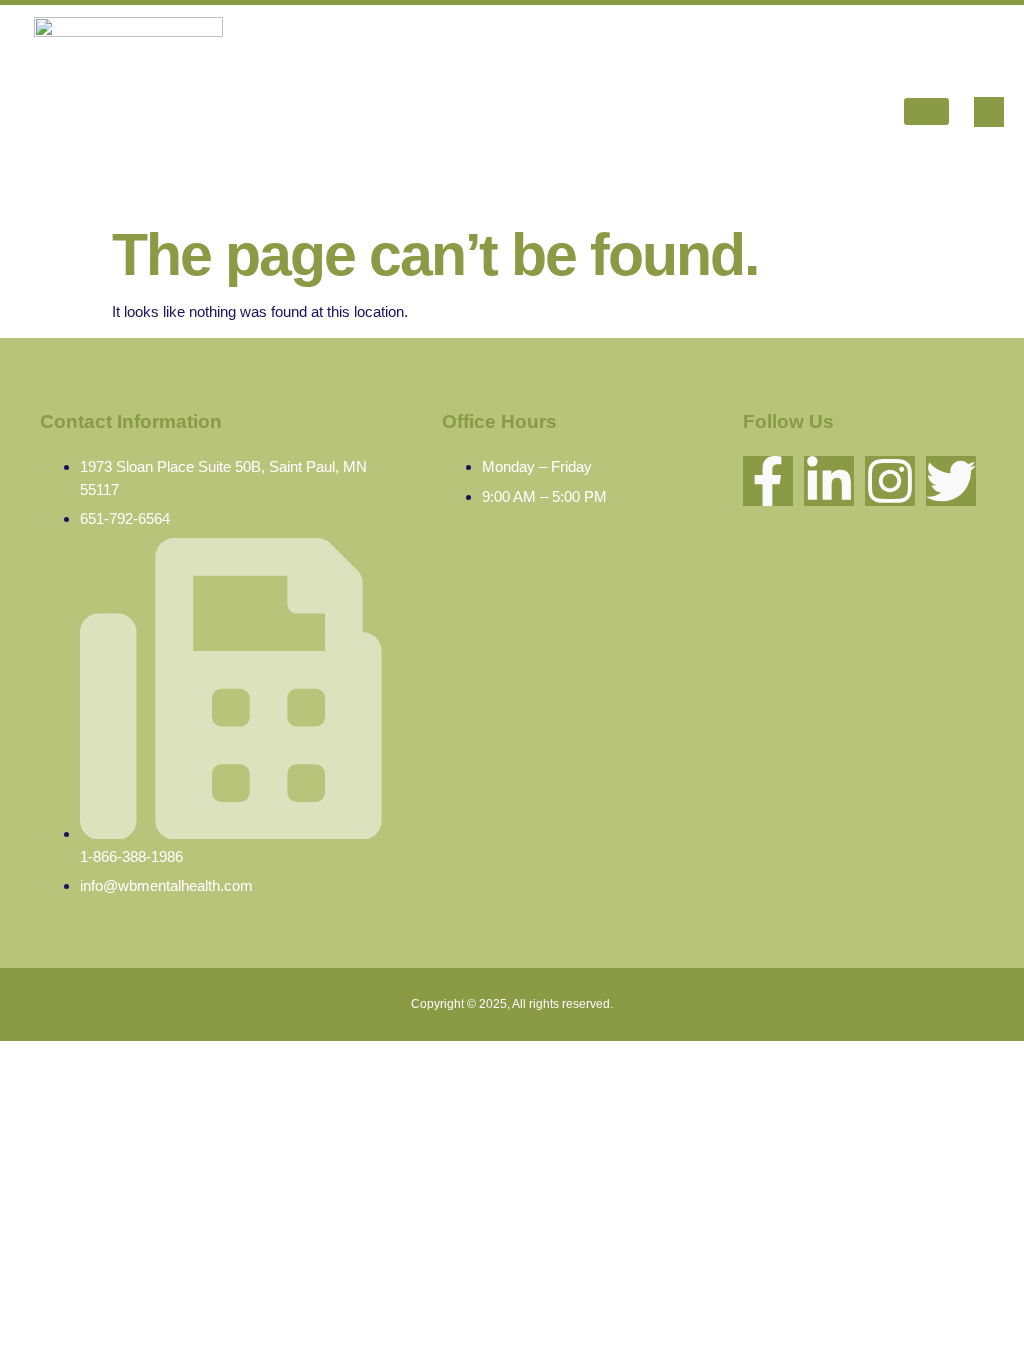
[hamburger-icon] (926, 111)
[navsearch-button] (989, 112)
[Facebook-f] (768, 481)
